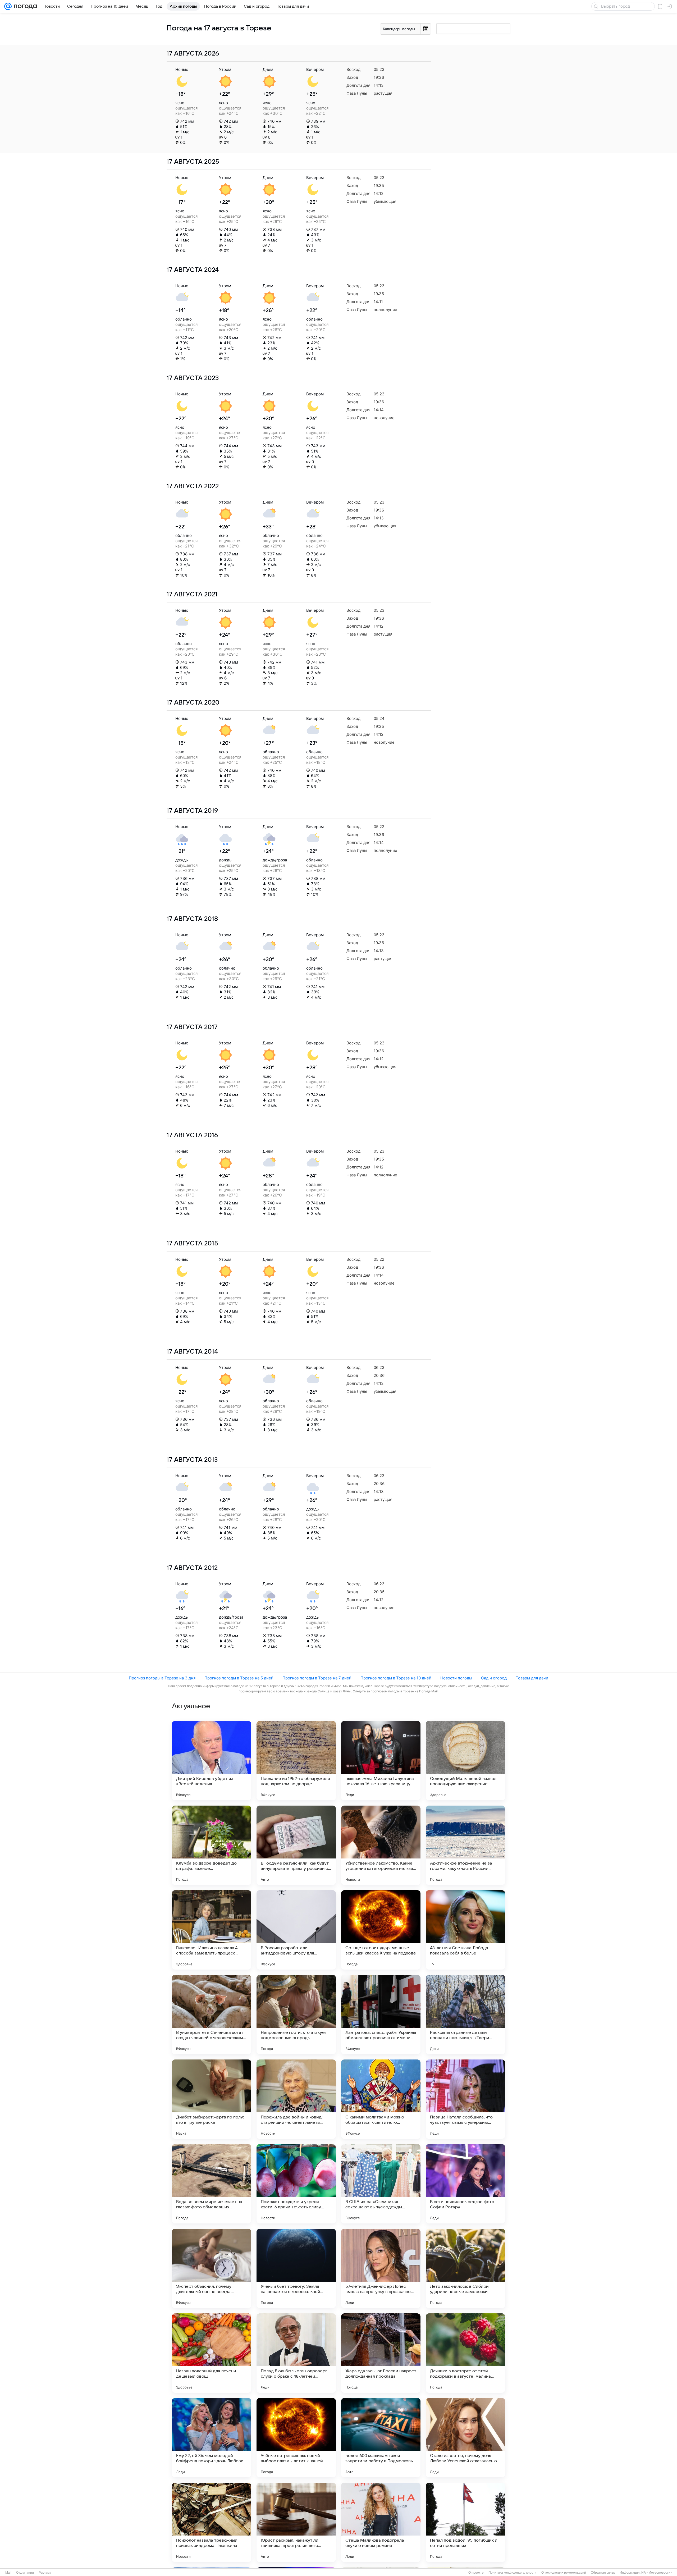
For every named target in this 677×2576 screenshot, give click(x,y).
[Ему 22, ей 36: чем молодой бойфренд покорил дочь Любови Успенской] (212, 2438)
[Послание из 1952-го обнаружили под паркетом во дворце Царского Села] (296, 1761)
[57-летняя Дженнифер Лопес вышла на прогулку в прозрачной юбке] (381, 2268)
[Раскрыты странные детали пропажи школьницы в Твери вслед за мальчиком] (465, 2015)
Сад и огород (494, 1678)
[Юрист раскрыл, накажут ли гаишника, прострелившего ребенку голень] (296, 2522)
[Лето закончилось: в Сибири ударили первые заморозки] (465, 2268)
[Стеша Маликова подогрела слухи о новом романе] (381, 2522)
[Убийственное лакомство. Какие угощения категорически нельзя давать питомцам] (381, 1845)
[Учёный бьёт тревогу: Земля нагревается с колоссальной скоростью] (296, 2268)
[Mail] (8, 6)
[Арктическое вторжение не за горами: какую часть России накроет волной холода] (465, 1845)
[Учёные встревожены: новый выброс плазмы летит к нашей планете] (296, 2438)
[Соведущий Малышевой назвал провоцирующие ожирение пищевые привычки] (465, 1761)
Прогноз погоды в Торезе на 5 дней (239, 1678)
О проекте (476, 2573)
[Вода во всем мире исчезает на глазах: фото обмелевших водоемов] (212, 2184)
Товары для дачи (532, 1678)
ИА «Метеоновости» (657, 2573)
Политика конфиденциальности (513, 2573)
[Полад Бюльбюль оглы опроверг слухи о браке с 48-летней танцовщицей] (296, 2353)
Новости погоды (456, 1678)
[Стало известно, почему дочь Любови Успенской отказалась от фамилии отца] (465, 2438)
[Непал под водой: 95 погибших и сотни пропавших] (465, 2522)
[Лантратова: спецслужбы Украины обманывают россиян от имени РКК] (381, 2015)
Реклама (45, 2573)
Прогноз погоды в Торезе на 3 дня (162, 1678)
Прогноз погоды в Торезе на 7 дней (317, 1678)
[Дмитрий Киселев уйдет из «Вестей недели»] (212, 1761)
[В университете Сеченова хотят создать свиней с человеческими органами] (212, 2015)
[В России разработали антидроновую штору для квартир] (296, 1930)
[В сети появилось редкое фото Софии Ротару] (465, 2184)
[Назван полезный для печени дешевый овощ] (212, 2353)
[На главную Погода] (24, 6)
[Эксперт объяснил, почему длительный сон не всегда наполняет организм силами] (212, 2268)
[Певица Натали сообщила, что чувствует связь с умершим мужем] (465, 2099)
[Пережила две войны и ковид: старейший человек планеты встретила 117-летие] (296, 2099)
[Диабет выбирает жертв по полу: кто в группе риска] (212, 2099)
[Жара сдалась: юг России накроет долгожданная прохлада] (381, 2353)
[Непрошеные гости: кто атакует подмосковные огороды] (296, 2015)
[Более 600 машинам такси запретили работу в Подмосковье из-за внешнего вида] (381, 2438)
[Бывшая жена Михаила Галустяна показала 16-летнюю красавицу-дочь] (381, 1761)
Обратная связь (603, 2573)
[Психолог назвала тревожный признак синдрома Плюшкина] (212, 2522)
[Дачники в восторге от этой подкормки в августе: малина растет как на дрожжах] (465, 2353)
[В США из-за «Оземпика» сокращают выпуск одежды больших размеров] (381, 2184)
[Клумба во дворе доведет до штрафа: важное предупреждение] (212, 1845)
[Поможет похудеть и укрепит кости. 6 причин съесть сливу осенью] (296, 2184)
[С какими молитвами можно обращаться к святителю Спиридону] (381, 2099)
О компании (25, 2573)
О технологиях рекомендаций (564, 2573)
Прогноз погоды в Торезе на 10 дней (396, 1678)
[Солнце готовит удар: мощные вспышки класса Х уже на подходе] (381, 1930)
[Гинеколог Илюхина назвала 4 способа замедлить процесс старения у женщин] (212, 1930)
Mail (8, 2573)
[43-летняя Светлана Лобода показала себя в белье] (465, 1930)
